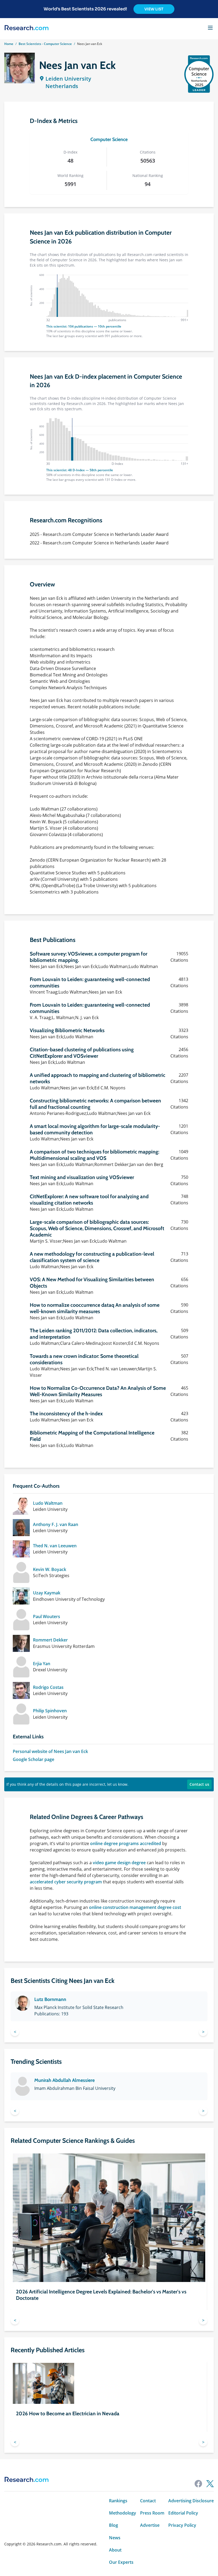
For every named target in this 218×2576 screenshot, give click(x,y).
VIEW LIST (154, 9)
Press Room (152, 2513)
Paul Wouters (47, 1616)
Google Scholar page (33, 1759)
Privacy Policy (182, 2525)
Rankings (118, 2501)
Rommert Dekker (50, 1640)
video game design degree (119, 1863)
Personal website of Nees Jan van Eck (50, 1751)
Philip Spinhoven (50, 1711)
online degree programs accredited (126, 1843)
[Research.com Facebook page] (198, 2484)
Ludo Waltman (48, 1503)
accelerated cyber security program (66, 1882)
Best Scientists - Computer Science (45, 44)
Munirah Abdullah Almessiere (64, 2080)
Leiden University (68, 79)
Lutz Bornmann (50, 1999)
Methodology (123, 2513)
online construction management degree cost (135, 1907)
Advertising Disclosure (191, 2501)
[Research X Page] (210, 2484)
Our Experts (121, 2562)
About (115, 2550)
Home (9, 44)
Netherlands (62, 86)
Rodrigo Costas (48, 1687)
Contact (148, 2501)
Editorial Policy (183, 2513)
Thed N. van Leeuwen (55, 1546)
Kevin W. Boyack (50, 1569)
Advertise (150, 2525)
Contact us (199, 1784)
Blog (114, 2525)
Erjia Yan (42, 1664)
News (115, 2538)
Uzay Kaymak (47, 1593)
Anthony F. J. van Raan (56, 1524)
